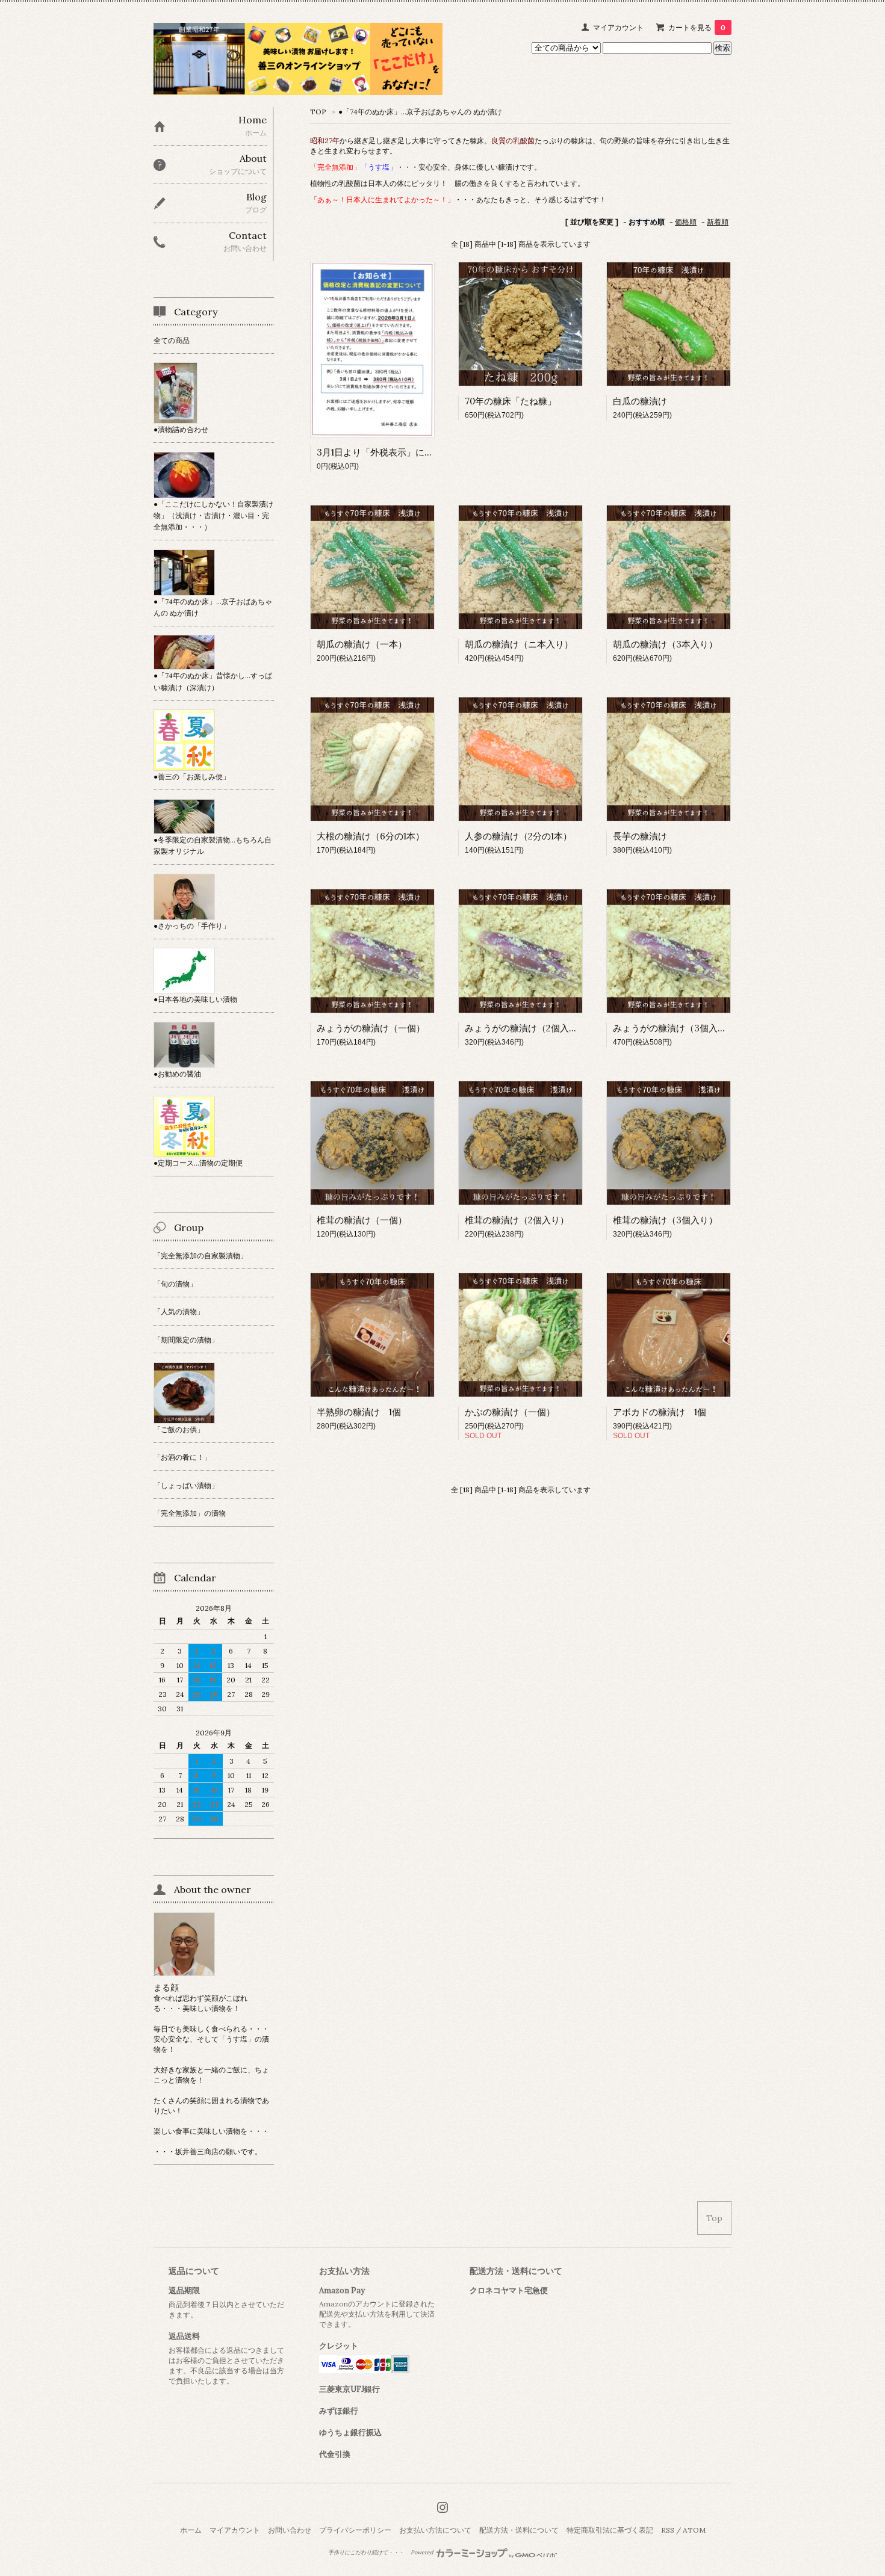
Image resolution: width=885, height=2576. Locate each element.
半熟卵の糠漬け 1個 (359, 1412)
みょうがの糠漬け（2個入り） (526, 1028)
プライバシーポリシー (355, 2530)
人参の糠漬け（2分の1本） (518, 836)
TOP (318, 112)
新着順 (718, 222)
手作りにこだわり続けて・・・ (366, 2553)
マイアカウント (618, 27)
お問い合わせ (290, 2530)
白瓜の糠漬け (640, 401)
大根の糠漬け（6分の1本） (371, 836)
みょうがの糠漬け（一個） (371, 1028)
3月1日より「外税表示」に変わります (393, 452)
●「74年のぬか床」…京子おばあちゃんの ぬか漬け (420, 112)
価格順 (686, 222)
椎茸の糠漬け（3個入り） (665, 1220)
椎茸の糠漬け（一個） (362, 1220)
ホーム (191, 2530)
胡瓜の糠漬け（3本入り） (665, 644)
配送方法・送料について (519, 2530)
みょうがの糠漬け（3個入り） (674, 1028)
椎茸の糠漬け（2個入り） (517, 1220)
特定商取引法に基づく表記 (610, 2530)
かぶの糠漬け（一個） (510, 1412)
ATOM (694, 2530)
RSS (668, 2530)
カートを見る (697, 27)
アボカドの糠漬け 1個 (660, 1412)
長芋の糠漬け (640, 836)
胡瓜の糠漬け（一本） (362, 644)
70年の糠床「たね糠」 (511, 401)
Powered (423, 2553)
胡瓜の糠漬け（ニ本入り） (519, 644)
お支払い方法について (435, 2530)
